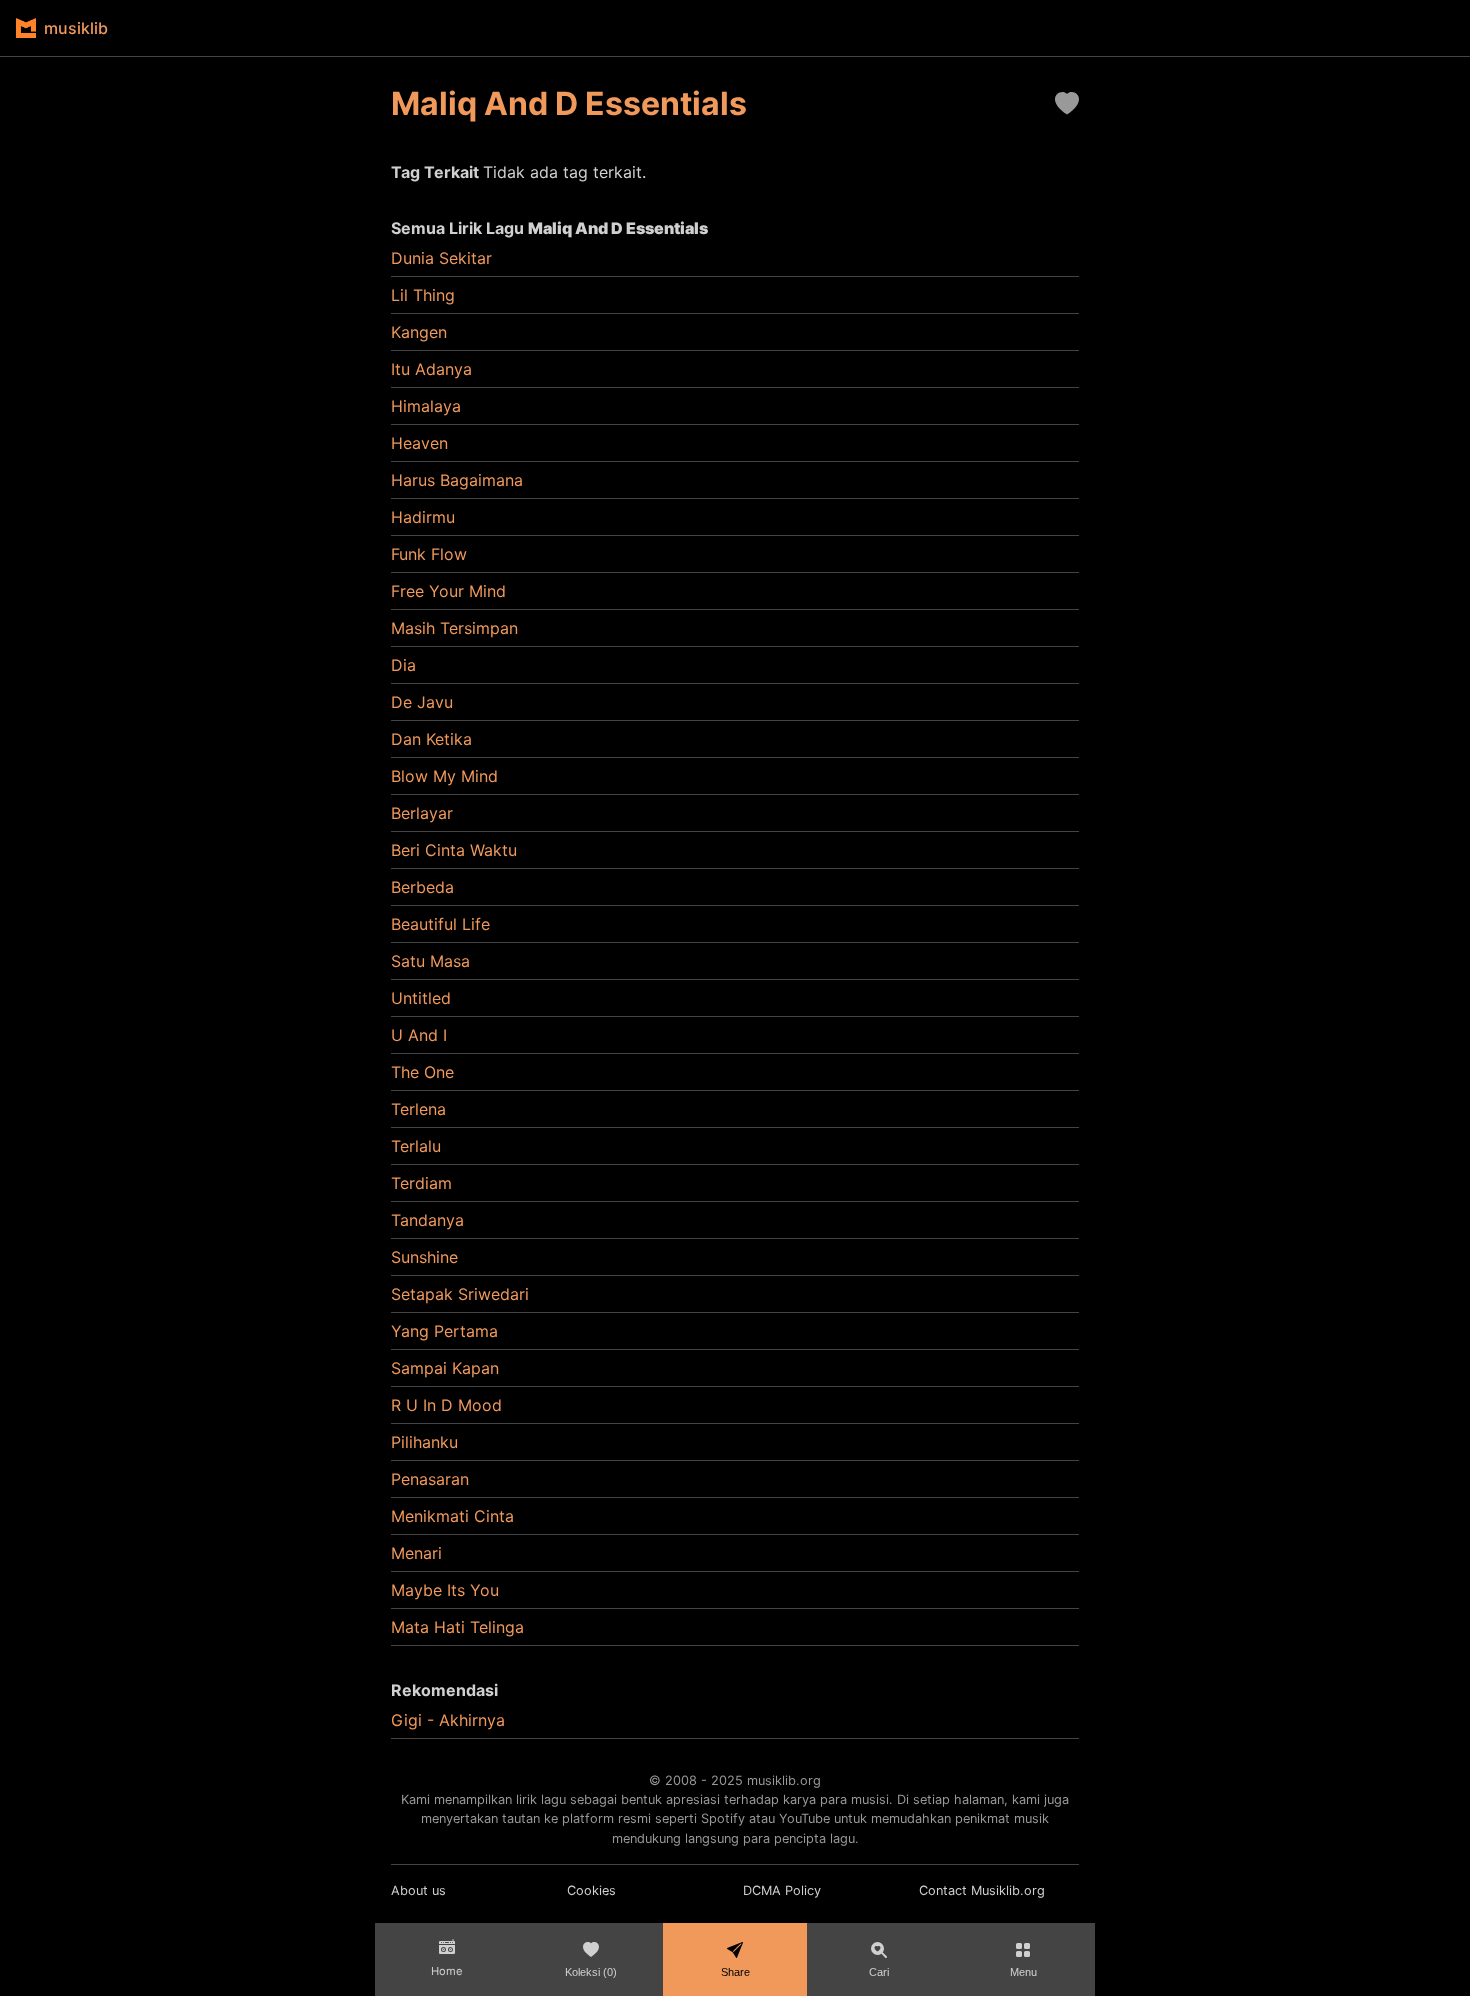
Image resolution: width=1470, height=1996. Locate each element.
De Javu (422, 702)
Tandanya (427, 1220)
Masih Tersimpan (454, 628)
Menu (1023, 1972)
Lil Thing (423, 295)
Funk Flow (429, 554)
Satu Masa (430, 961)
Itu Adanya (431, 369)
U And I (419, 1035)
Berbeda (422, 887)
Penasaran (430, 1479)
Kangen (419, 332)
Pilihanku (424, 1442)
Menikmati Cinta (452, 1516)
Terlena (418, 1109)
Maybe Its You (445, 1590)
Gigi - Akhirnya (448, 1720)
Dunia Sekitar (441, 258)
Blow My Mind (444, 776)
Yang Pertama (444, 1331)
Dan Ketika (431, 739)
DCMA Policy (782, 1890)
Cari (879, 1972)
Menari (416, 1553)
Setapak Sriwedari (460, 1294)
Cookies (591, 1890)
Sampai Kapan (445, 1368)
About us (418, 1890)
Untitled (421, 998)
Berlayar (422, 813)
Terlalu (416, 1146)
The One (422, 1072)
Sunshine (424, 1257)
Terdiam (421, 1183)
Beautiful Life (440, 924)
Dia (403, 665)
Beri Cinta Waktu (454, 850)
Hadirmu (423, 517)
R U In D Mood (446, 1405)
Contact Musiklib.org (982, 1890)
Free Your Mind (448, 591)
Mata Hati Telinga (457, 1627)
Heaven (419, 443)
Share (735, 1972)
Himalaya (426, 406)
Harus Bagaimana (457, 480)
